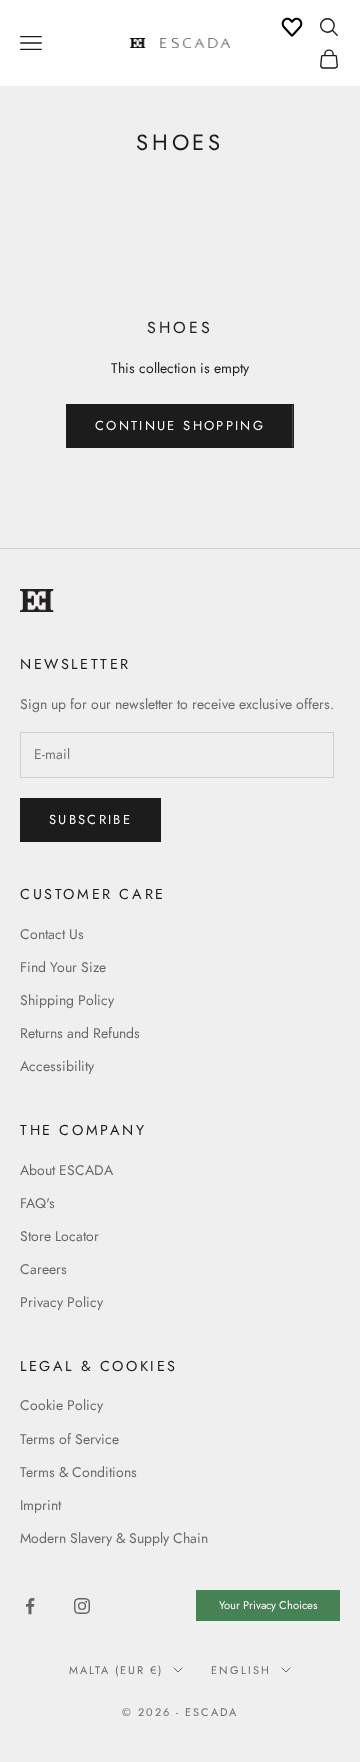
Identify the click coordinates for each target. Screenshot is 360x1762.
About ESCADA (66, 1170)
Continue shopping (180, 425)
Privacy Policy (61, 1302)
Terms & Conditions (78, 1472)
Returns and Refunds (80, 1033)
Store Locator (59, 1236)
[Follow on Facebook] (30, 1606)
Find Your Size (63, 967)
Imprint (40, 1505)
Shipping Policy (67, 1000)
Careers (43, 1269)
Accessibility (57, 1066)
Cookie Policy (61, 1405)
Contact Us (52, 934)
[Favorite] (292, 27)
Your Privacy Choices (268, 1605)
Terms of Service (69, 1439)
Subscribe (90, 819)
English (241, 1670)
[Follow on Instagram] (82, 1606)
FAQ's (37, 1203)
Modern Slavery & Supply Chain (114, 1538)
